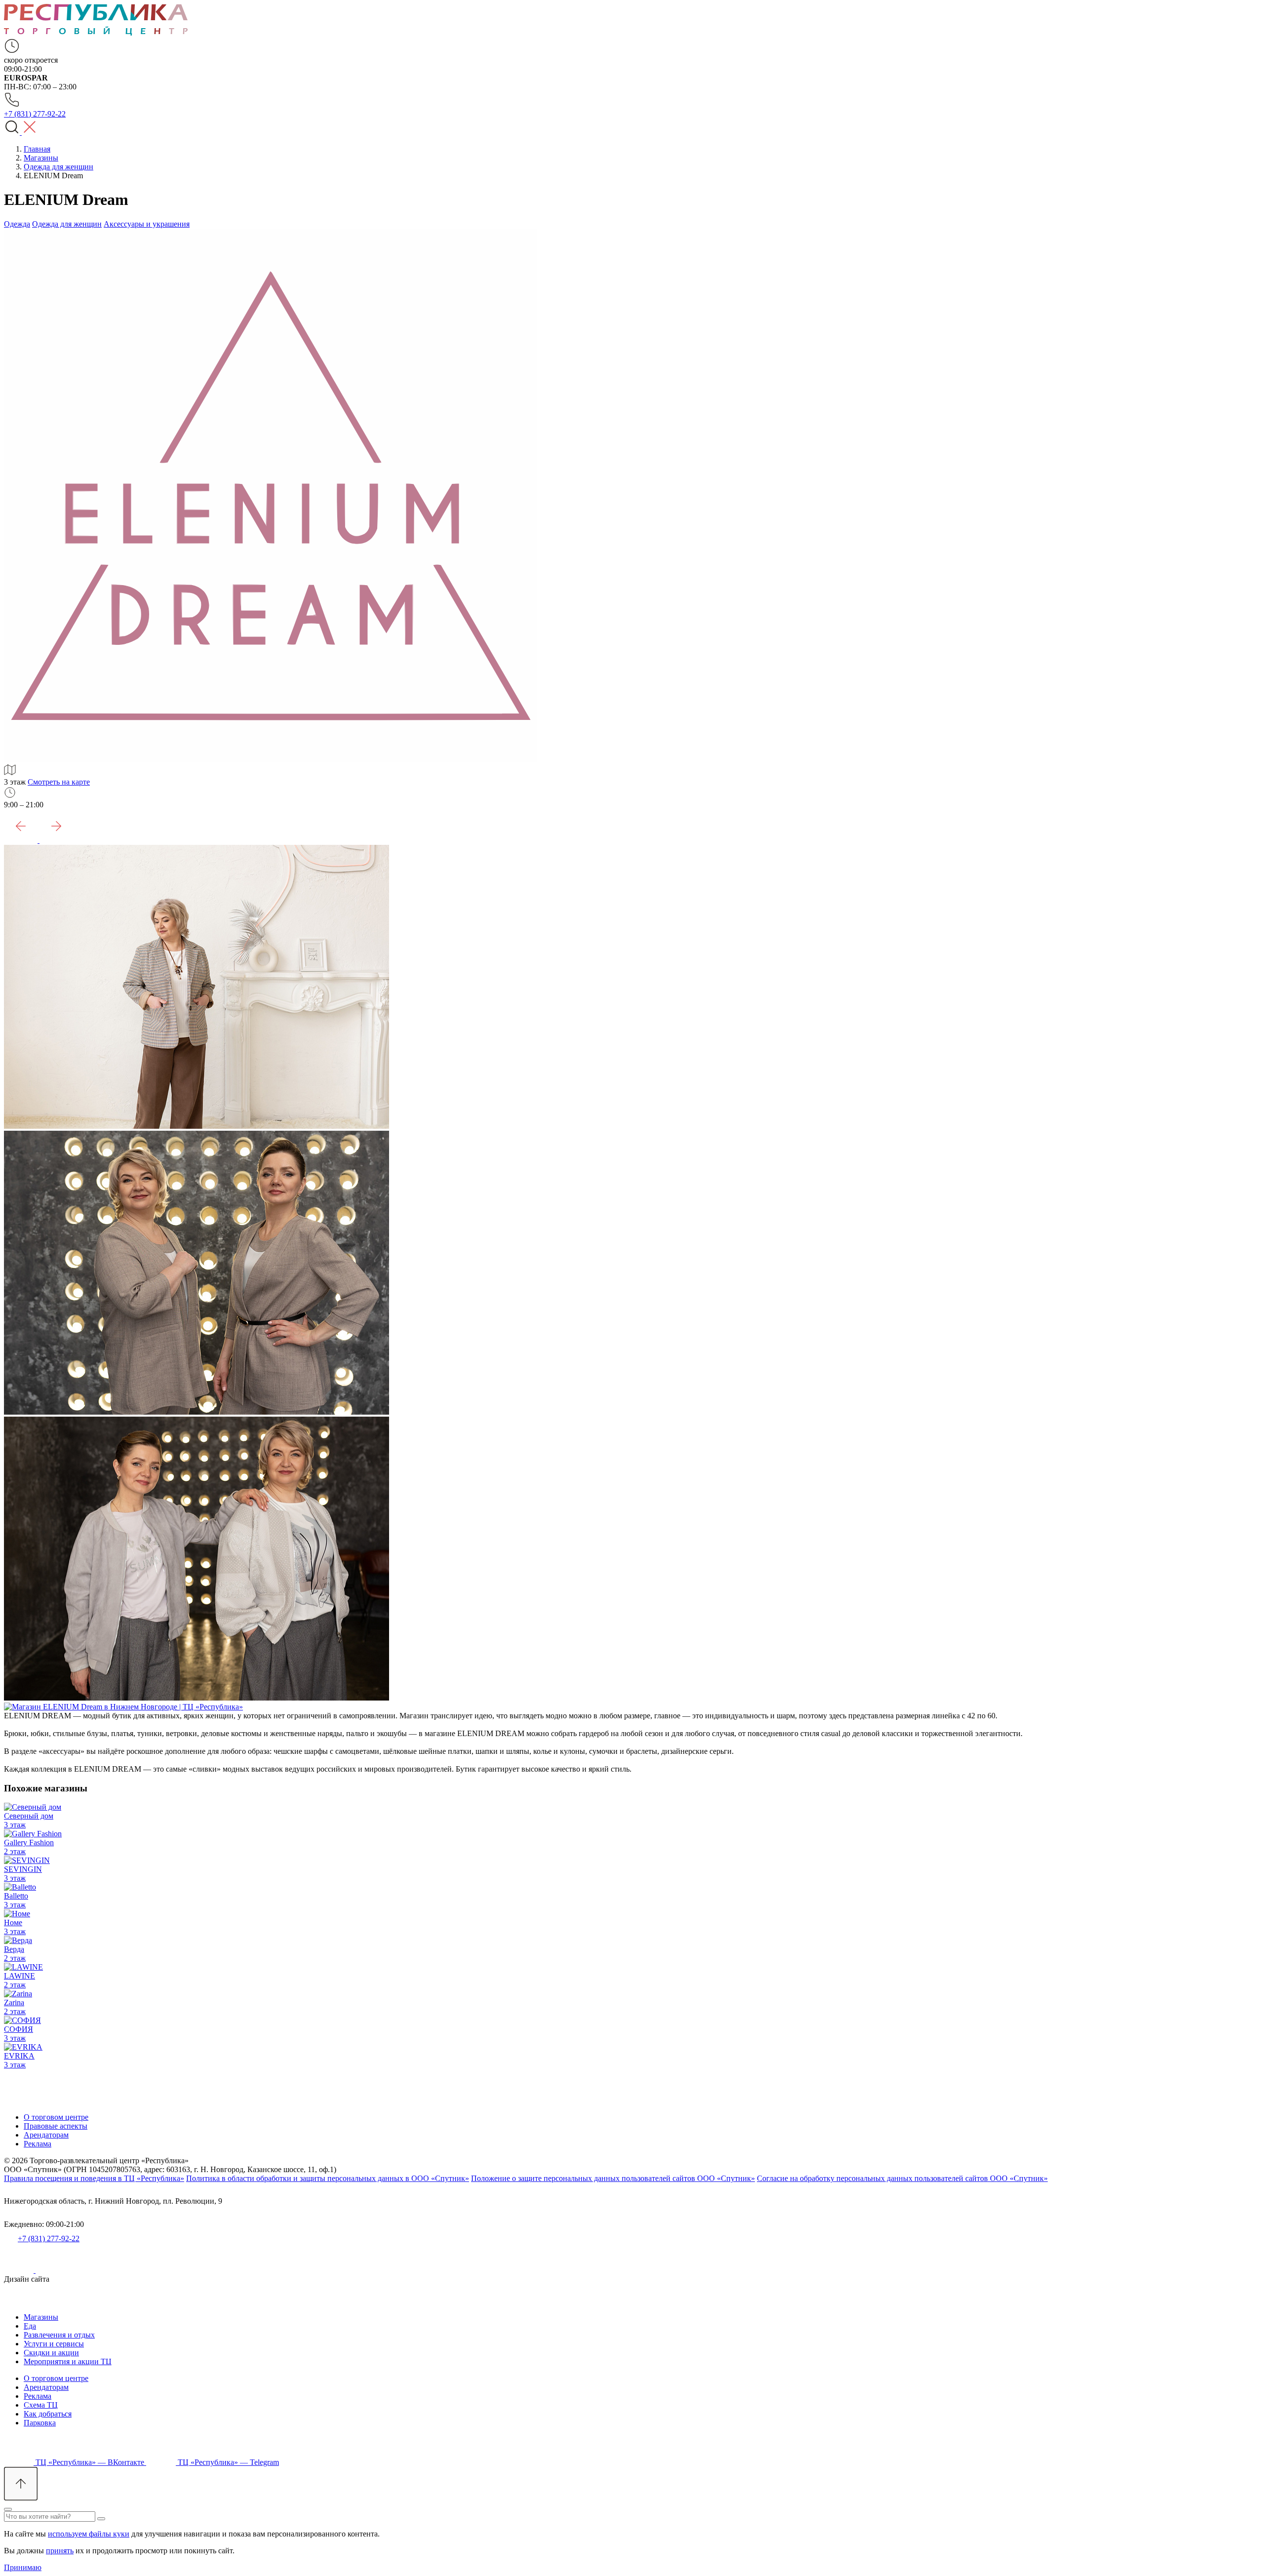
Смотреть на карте (59, 782)
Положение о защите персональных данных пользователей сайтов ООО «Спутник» (613, 2178)
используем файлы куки (89, 2534)
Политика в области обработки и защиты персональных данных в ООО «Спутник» (328, 2178)
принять (60, 2551)
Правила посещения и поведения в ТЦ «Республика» (94, 2178)
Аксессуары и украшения (147, 224)
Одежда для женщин (67, 224)
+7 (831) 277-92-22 (49, 2239)
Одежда (17, 224)
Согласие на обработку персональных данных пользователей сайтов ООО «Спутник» (902, 2178)
